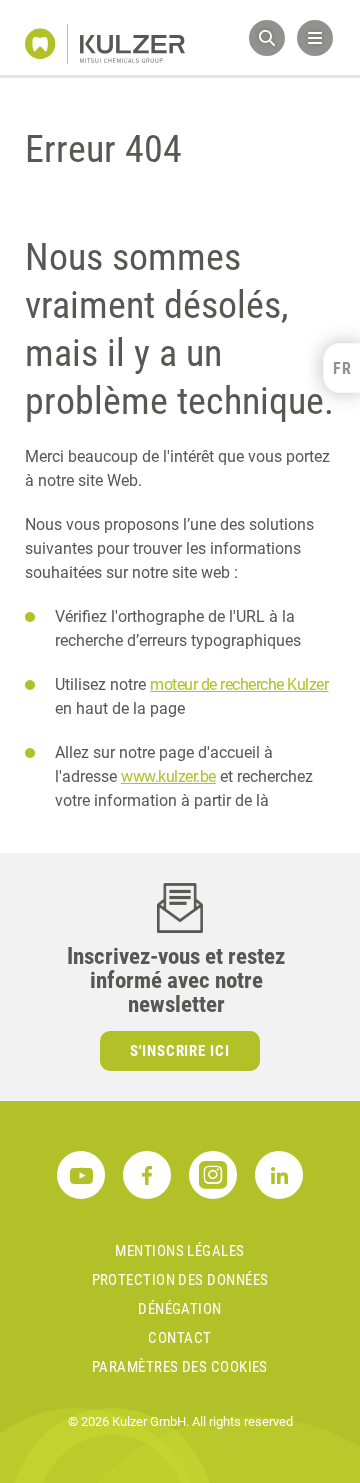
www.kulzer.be (168, 776)
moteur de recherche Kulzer (239, 684)
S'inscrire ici (180, 1051)
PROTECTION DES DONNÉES (180, 1280)
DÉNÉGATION (180, 1309)
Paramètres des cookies (180, 1367)
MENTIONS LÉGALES (179, 1251)
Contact (179, 1338)
